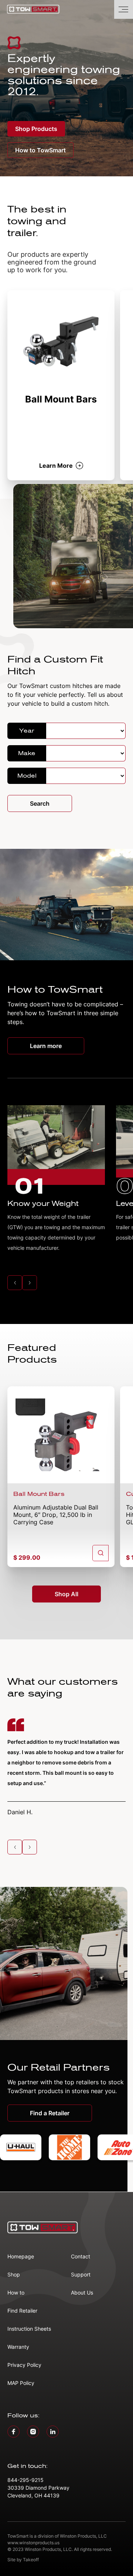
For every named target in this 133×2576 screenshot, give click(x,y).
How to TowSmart (40, 150)
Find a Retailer (50, 2113)
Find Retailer (22, 2311)
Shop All (66, 1594)
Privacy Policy (24, 2365)
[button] (15, 1283)
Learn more (46, 1046)
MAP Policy (21, 2383)
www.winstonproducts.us (33, 2543)
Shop (14, 2274)
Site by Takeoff (23, 2560)
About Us (82, 2293)
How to (16, 2293)
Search (40, 803)
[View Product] (100, 1553)
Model (27, 776)
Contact (81, 2256)
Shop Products (36, 129)
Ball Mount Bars (39, 1494)
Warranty (18, 2347)
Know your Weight (43, 1204)
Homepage (21, 2256)
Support (81, 2274)
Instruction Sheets (29, 2329)
